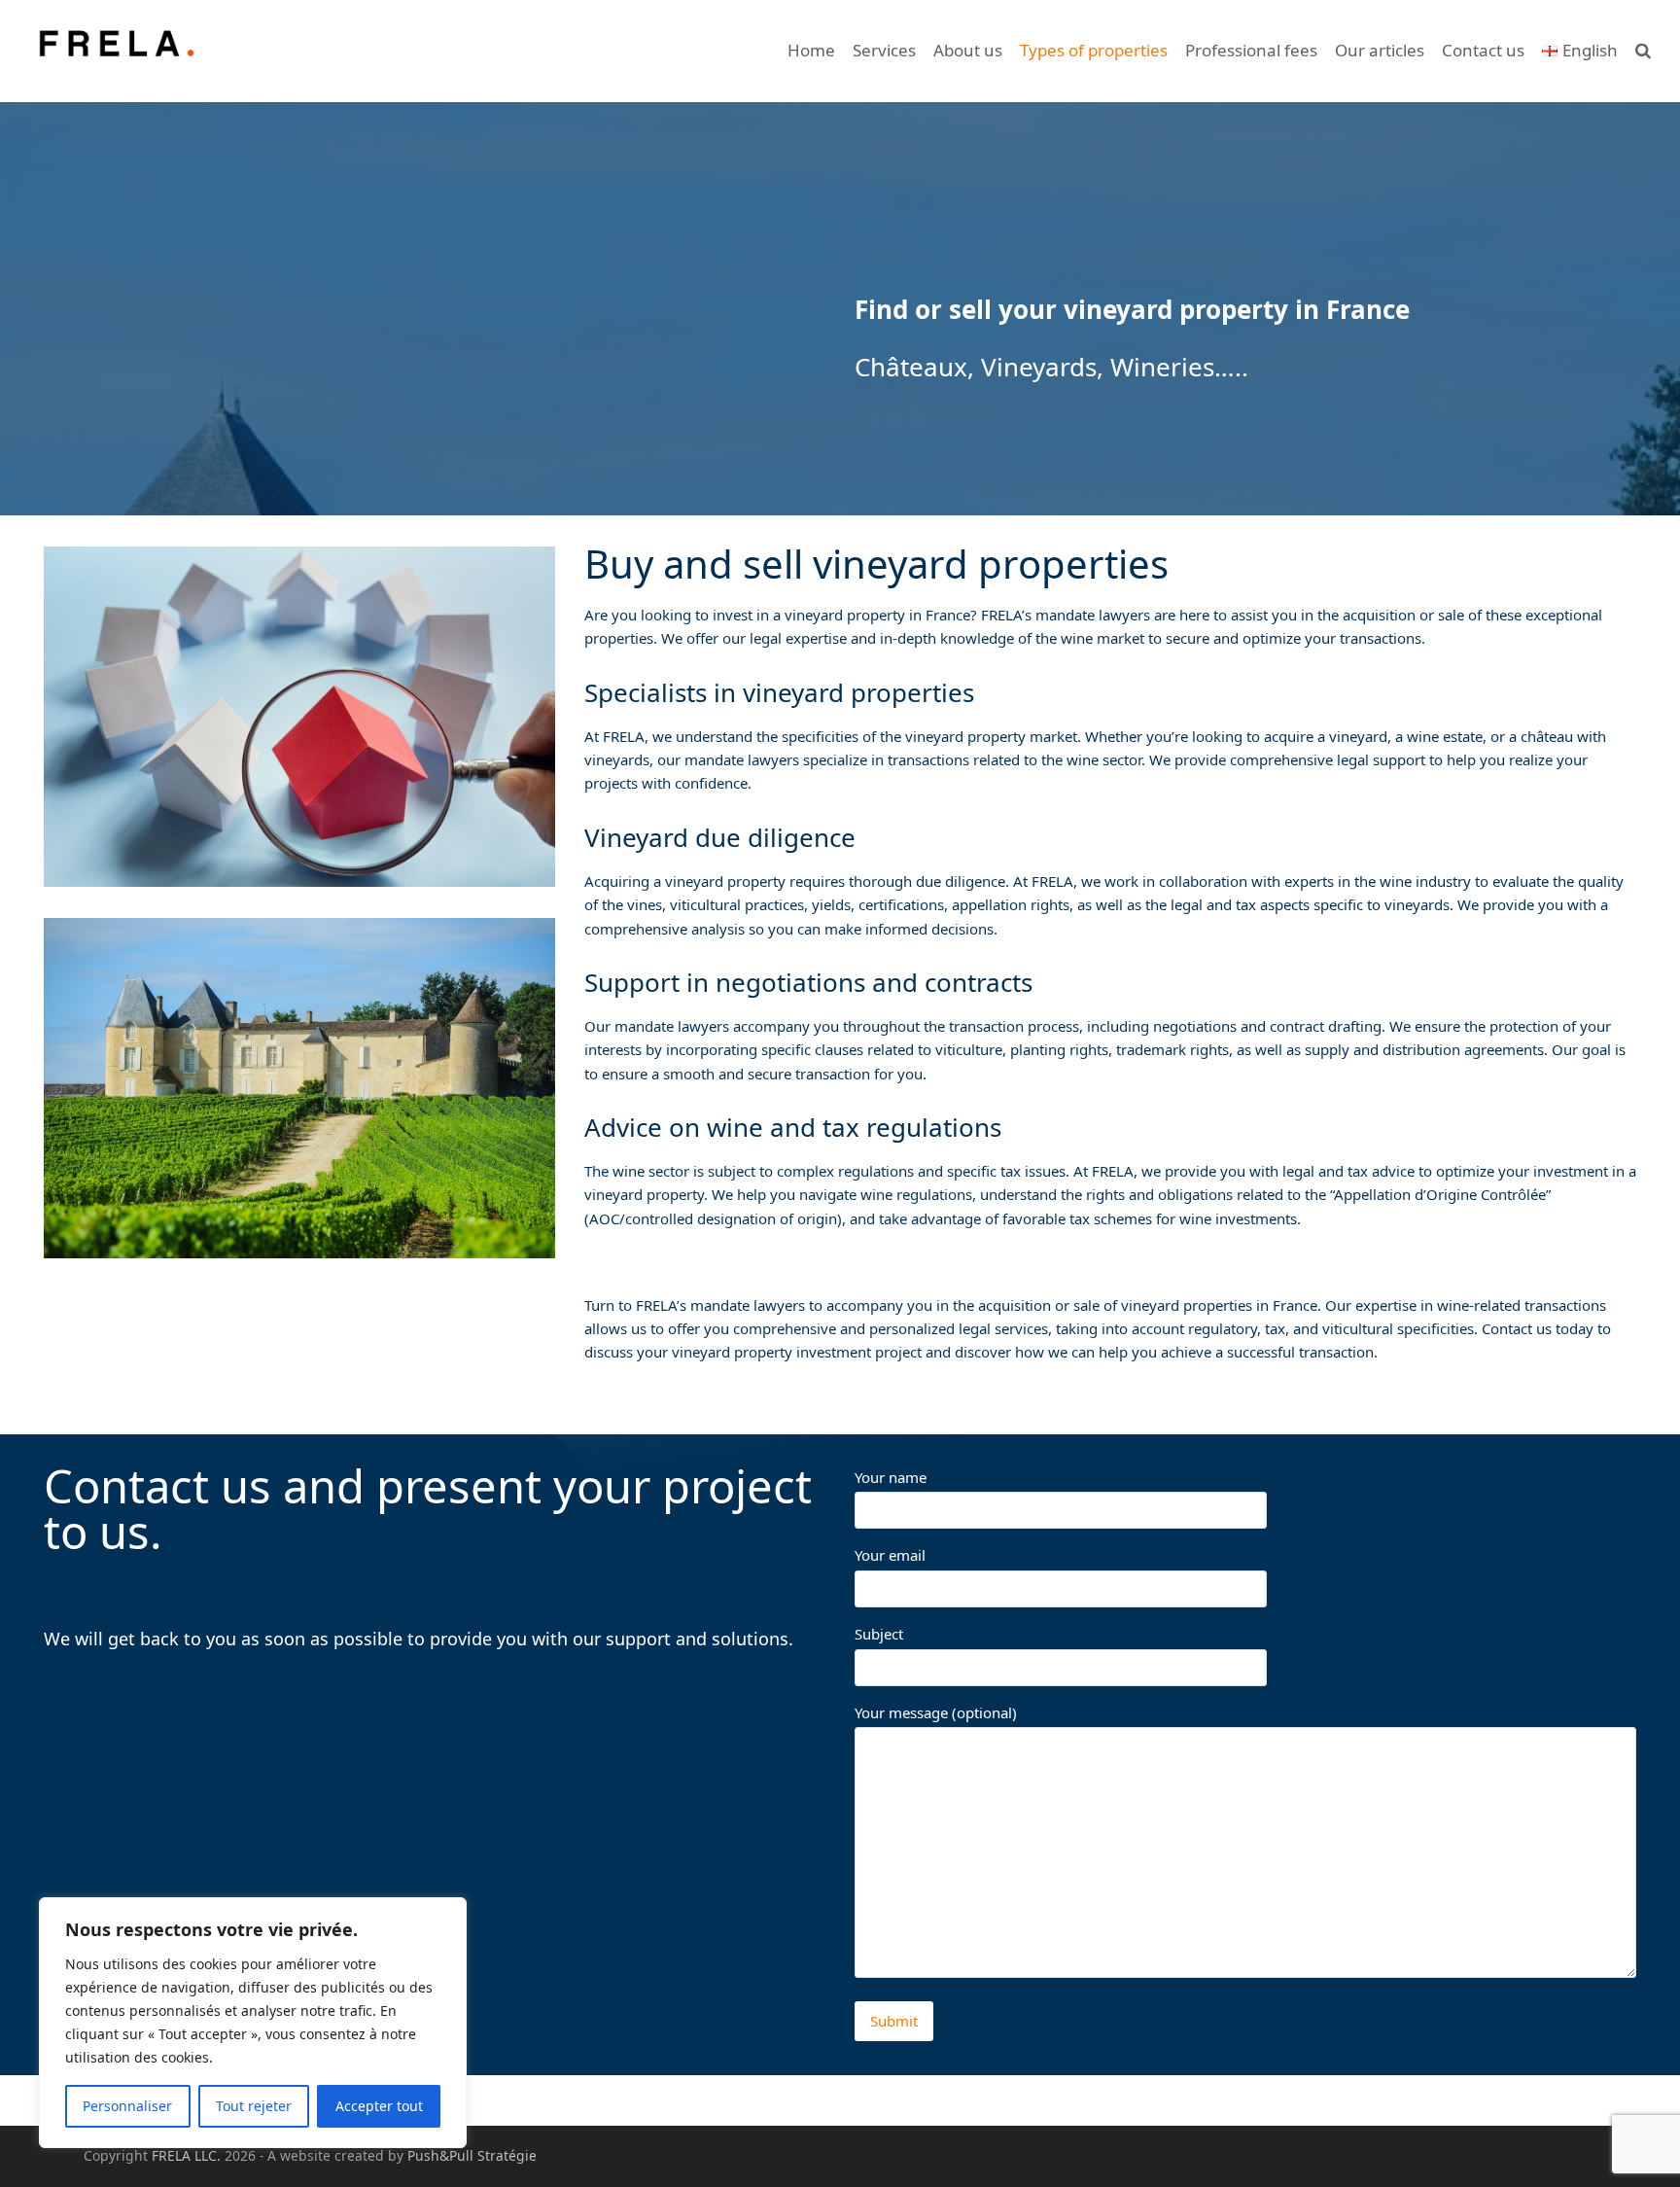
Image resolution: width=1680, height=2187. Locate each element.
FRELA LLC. (186, 2155)
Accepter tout (379, 2106)
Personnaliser (127, 2106)
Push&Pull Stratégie (472, 2155)
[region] (253, 2023)
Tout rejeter (254, 2106)
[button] (1643, 51)
